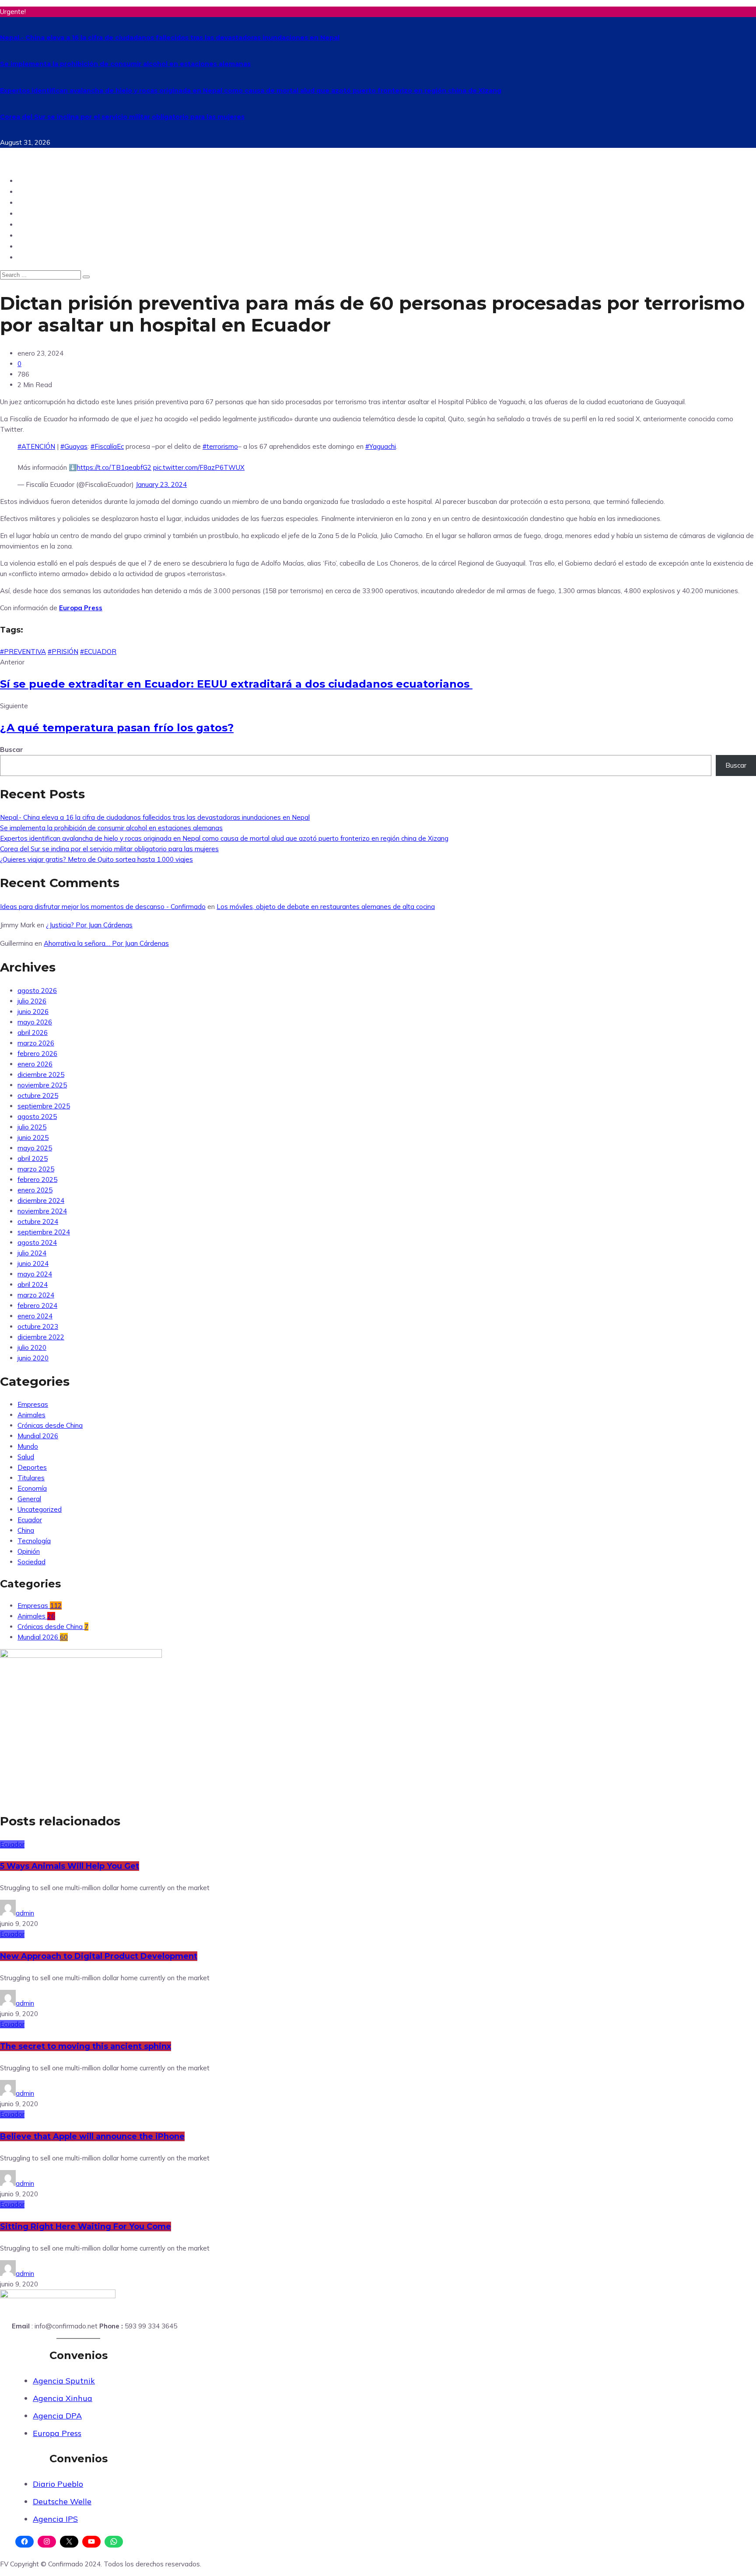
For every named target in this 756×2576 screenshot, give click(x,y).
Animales (31, 1415)
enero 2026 (35, 1064)
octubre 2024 (38, 1222)
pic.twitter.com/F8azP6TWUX (199, 467)
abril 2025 (33, 1159)
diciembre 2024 (41, 1201)
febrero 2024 (37, 1305)
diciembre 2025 (41, 1075)
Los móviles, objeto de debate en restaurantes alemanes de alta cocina (326, 907)
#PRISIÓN (63, 652)
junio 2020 (33, 1358)
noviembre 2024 (42, 1211)
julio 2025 (32, 1127)
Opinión (32, 202)
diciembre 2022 (41, 1337)
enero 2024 (35, 1316)
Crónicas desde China (50, 1425)
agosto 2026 (37, 991)
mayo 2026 (35, 1022)
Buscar (12, 750)
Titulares (31, 1478)
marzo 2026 (36, 1043)
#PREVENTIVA (23, 652)
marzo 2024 (36, 1295)
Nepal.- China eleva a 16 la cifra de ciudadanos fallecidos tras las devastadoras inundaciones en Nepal (170, 38)
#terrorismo (220, 446)
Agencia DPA (57, 2416)
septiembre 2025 (44, 1106)
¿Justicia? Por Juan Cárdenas (89, 925)
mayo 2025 (35, 1148)
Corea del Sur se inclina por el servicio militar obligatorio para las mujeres (122, 117)
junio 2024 (33, 1264)
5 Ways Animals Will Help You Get (70, 1866)
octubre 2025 (38, 1096)
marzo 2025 (36, 1169)
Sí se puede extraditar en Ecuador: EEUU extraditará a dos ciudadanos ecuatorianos (236, 684)
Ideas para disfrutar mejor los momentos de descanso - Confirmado (103, 907)
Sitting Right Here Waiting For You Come (86, 2226)
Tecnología (38, 213)
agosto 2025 (37, 1117)
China (28, 257)
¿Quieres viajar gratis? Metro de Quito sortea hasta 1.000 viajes (96, 859)
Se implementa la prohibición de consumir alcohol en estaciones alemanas (125, 64)
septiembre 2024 (44, 1232)
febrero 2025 (37, 1180)
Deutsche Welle (62, 2501)
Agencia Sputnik (64, 2381)
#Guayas (74, 446)
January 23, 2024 (161, 484)
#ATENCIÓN (36, 446)
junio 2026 (33, 1012)
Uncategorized (40, 1509)
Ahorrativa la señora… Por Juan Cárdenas (106, 943)
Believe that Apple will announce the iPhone (92, 2136)
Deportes (34, 224)
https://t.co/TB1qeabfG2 (114, 467)
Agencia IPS (55, 2519)
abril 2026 (33, 1033)
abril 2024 (33, 1285)
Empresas (33, 1404)
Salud (28, 246)
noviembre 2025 (42, 1085)
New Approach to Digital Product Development (99, 1956)
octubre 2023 (38, 1326)
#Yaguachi (381, 446)
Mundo (30, 191)
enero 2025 (35, 1190)
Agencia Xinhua (63, 2398)
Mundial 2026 (38, 1436)
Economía (32, 1488)
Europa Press (57, 2433)
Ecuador (33, 180)
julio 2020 (32, 1347)
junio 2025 (33, 1138)
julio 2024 (32, 1253)
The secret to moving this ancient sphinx (86, 2046)
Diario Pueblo (58, 2484)
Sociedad (35, 235)
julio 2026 (32, 1001)
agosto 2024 (37, 1243)
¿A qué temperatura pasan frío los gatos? (117, 728)
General (29, 1499)
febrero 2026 (37, 1054)
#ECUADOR (98, 652)
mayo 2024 (35, 1274)
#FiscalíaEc (107, 446)
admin (25, 1913)
